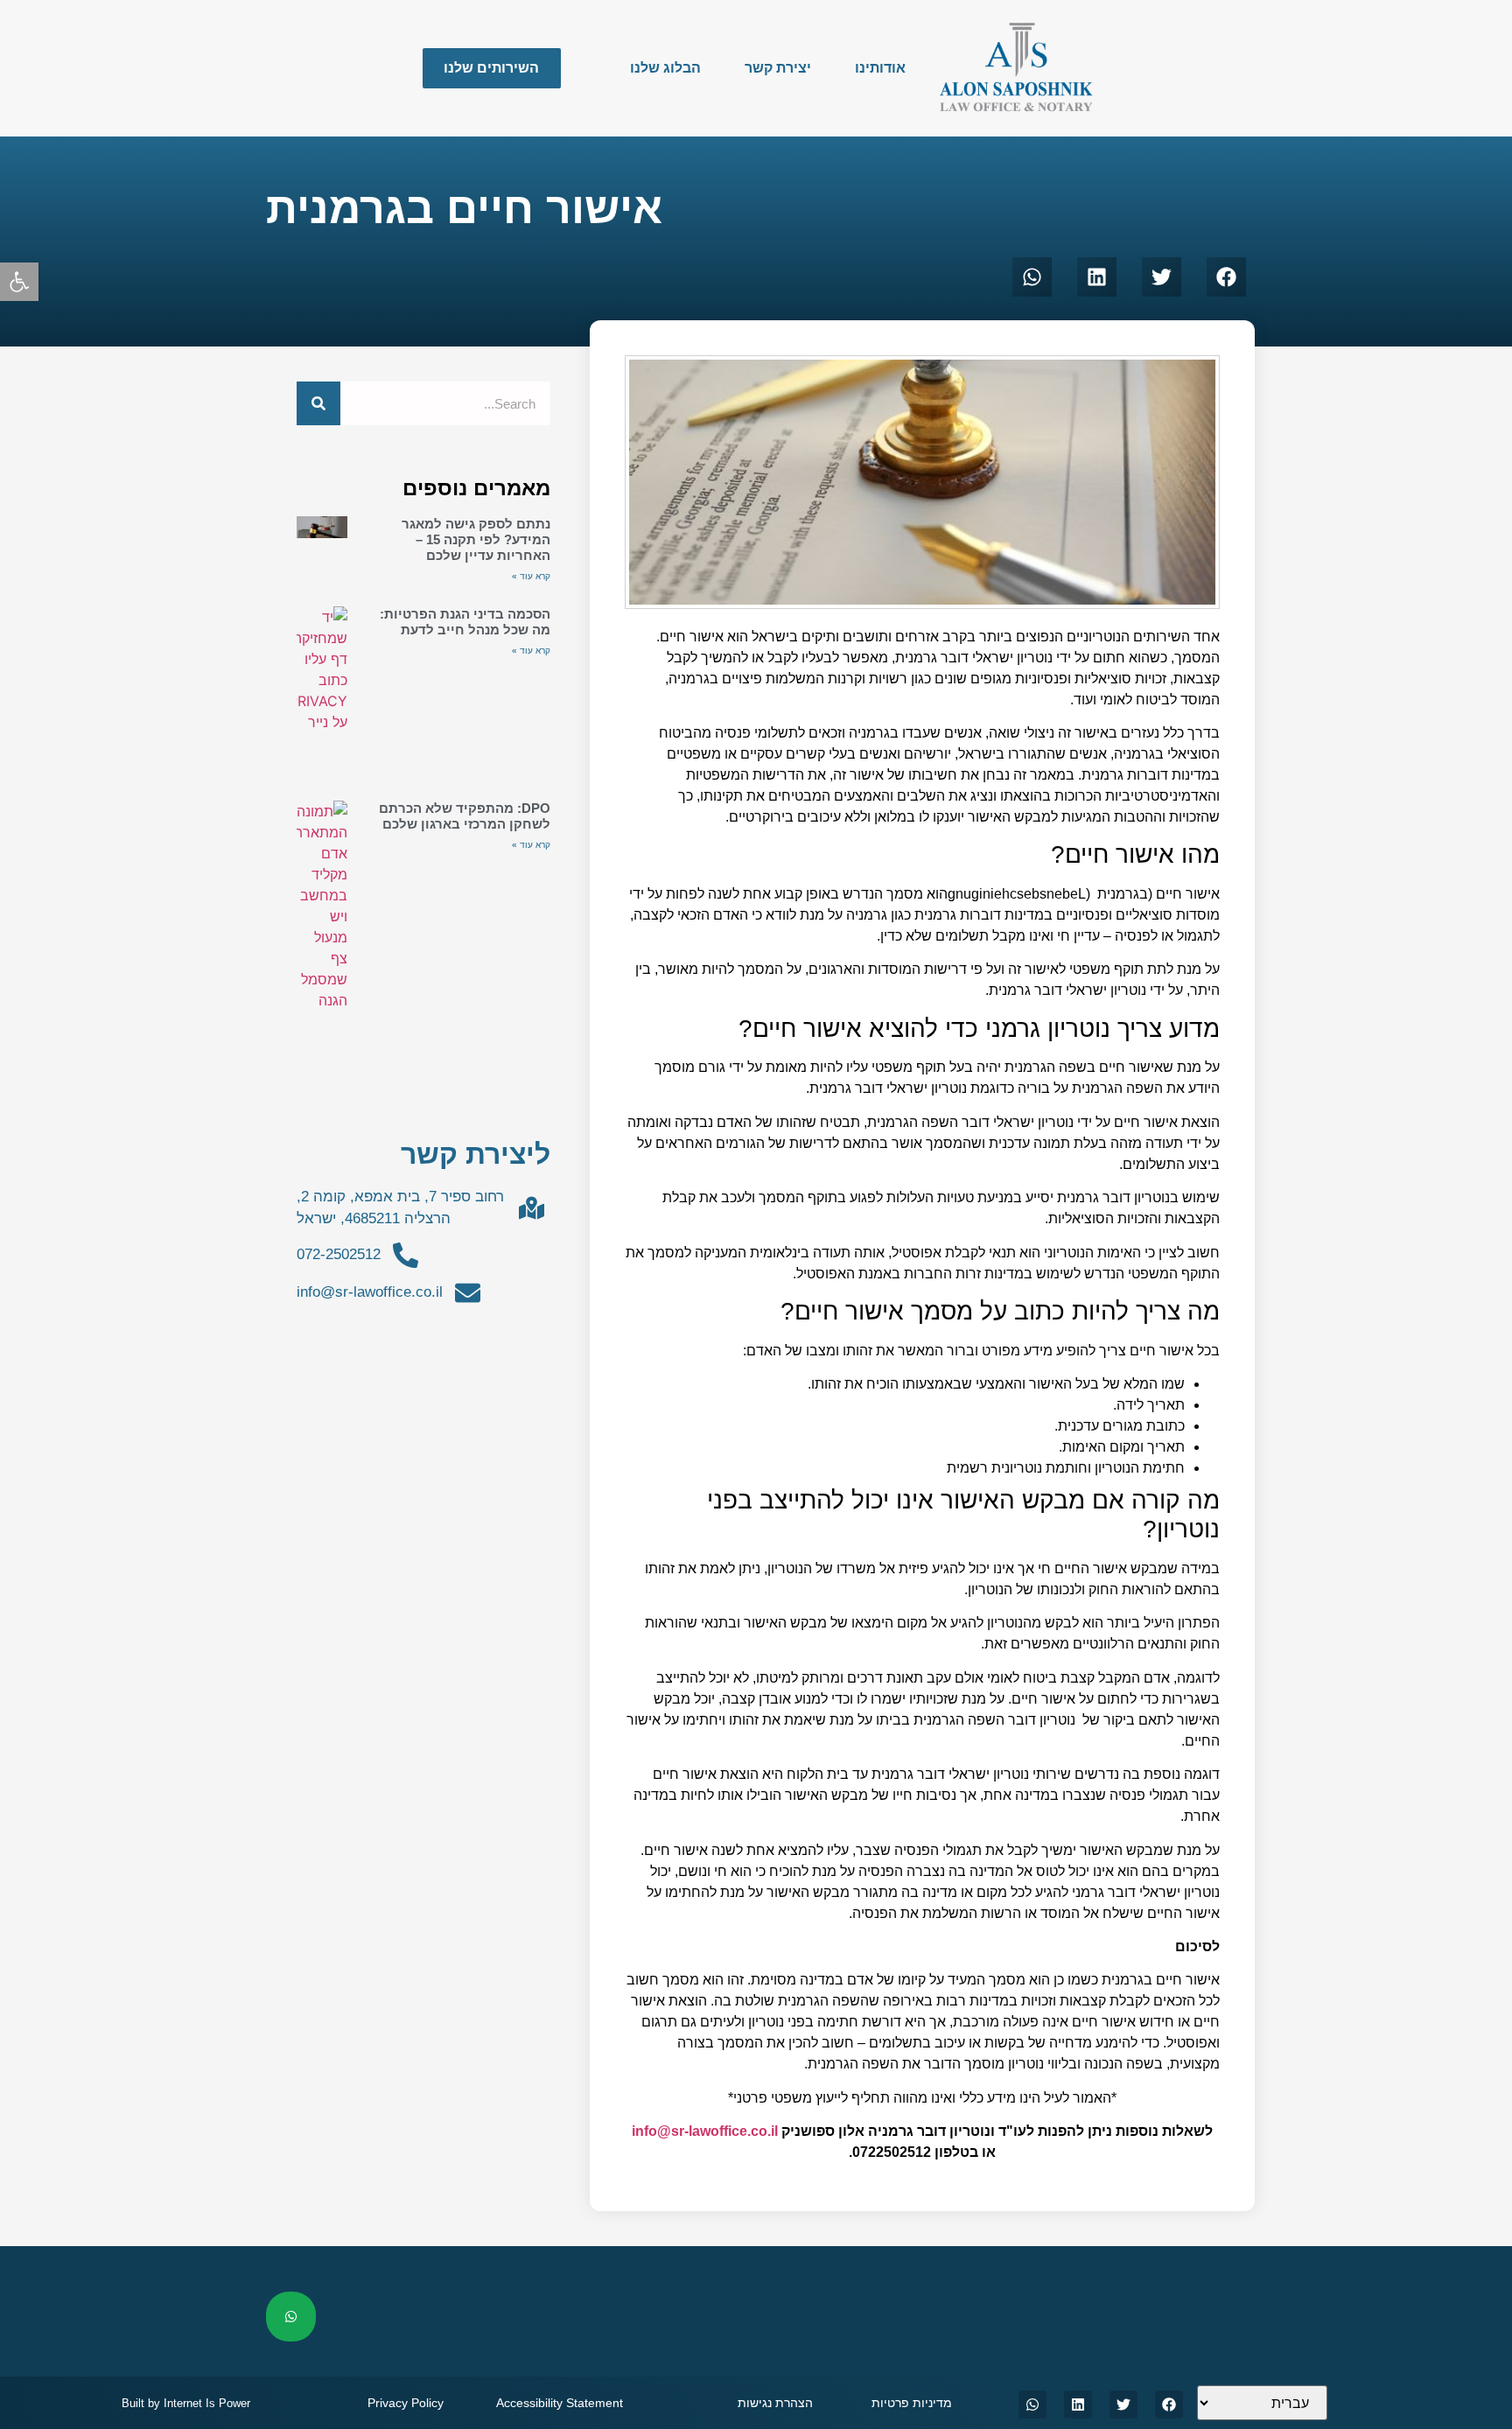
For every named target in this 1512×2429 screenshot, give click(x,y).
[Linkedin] (1078, 2404)
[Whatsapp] (1032, 2404)
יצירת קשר (778, 68)
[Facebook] (1169, 2404)
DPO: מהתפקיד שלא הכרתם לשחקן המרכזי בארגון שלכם (465, 816)
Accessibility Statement (560, 2403)
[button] (19, 282)
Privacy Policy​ (406, 2403)
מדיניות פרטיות (912, 2403)
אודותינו (880, 68)
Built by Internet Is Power (186, 2403)
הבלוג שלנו (665, 68)
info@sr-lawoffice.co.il (705, 2131)
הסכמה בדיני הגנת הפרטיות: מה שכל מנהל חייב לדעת (465, 622)
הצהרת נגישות (775, 2403)
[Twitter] (1123, 2404)
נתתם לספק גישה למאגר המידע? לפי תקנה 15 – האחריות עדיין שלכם (476, 539)
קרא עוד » (531, 576)
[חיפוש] (318, 403)
